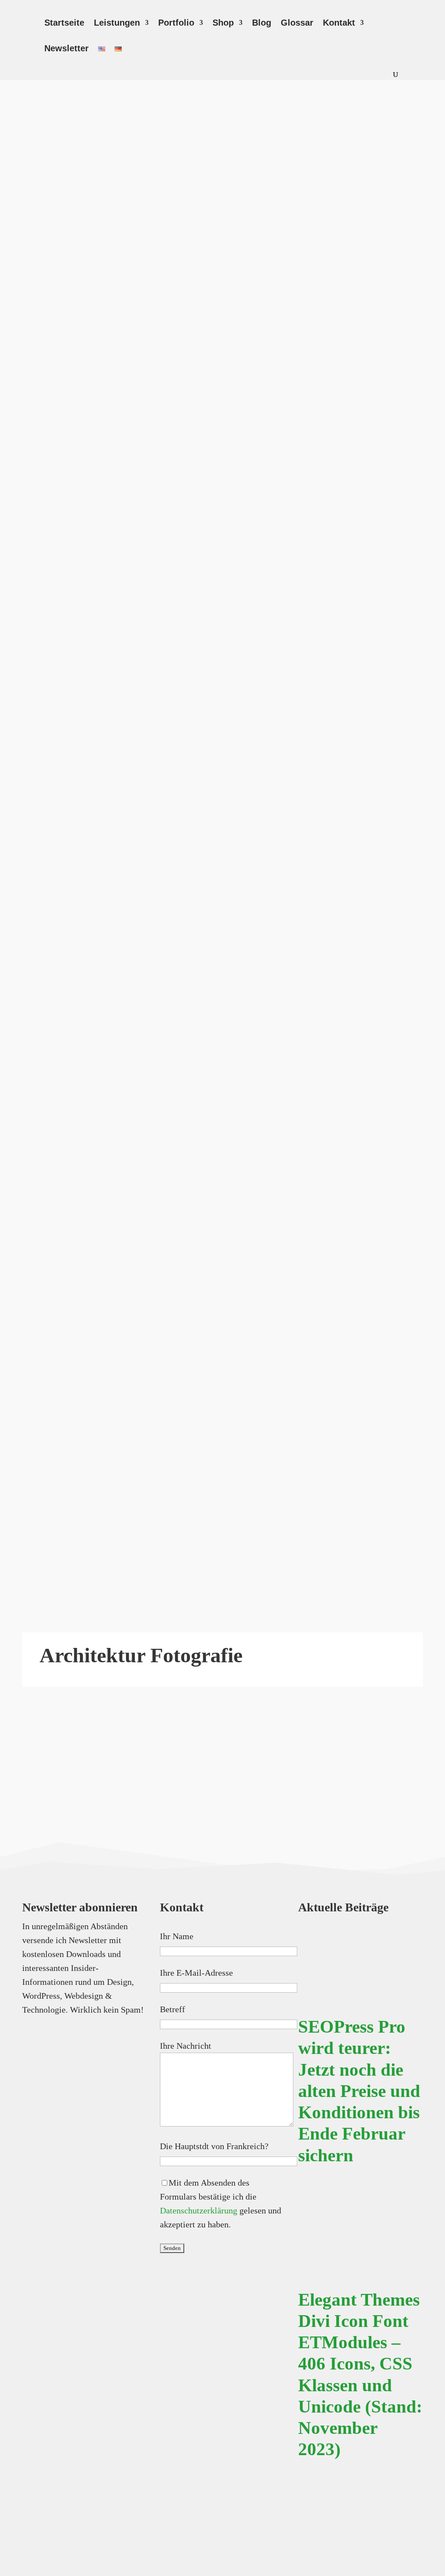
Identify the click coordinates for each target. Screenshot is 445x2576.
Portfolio (176, 23)
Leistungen (117, 23)
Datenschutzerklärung (199, 2210)
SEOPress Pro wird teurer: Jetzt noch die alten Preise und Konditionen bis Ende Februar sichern (359, 2091)
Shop (223, 23)
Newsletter (66, 49)
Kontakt (339, 23)
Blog (262, 23)
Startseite (64, 23)
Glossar (297, 23)
